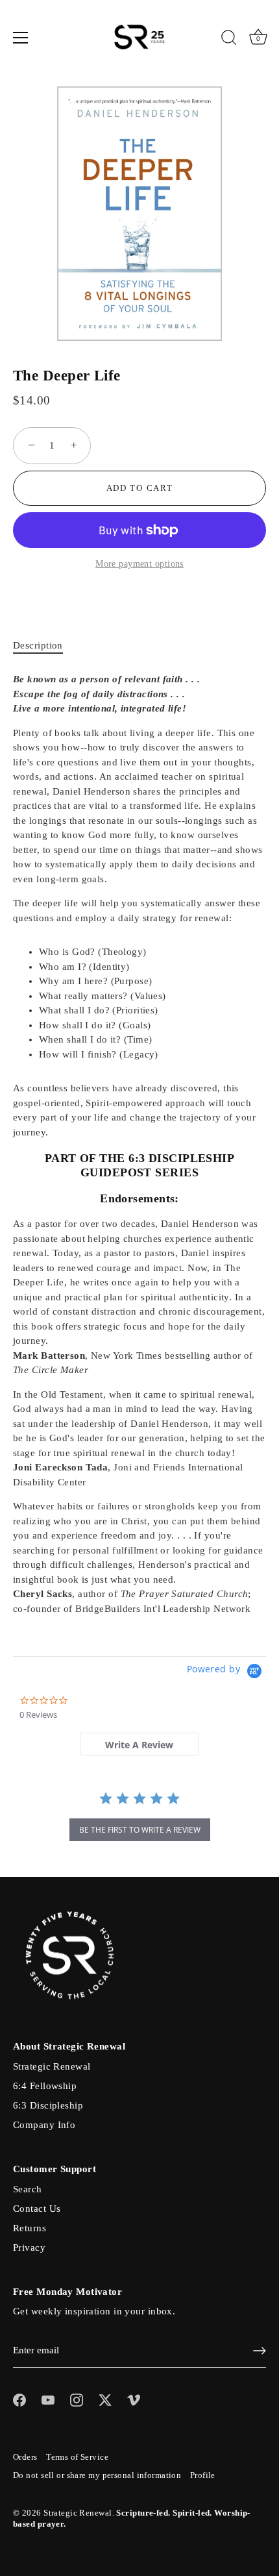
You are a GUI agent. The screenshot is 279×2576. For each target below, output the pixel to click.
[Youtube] (48, 2399)
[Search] (229, 40)
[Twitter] (105, 2399)
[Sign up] (260, 2351)
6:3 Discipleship (48, 2105)
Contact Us (37, 2209)
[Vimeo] (134, 2399)
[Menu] (21, 38)
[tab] (44, 646)
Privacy (29, 2248)
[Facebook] (19, 2399)
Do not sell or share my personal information (97, 2475)
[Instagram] (77, 2399)
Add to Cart (140, 488)
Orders (25, 2457)
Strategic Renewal (52, 2066)
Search (28, 2189)
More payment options (139, 564)
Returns (30, 2228)
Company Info (44, 2125)
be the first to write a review (140, 1830)
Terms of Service (77, 2457)
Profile (203, 2475)
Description (38, 645)
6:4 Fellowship (45, 2086)
